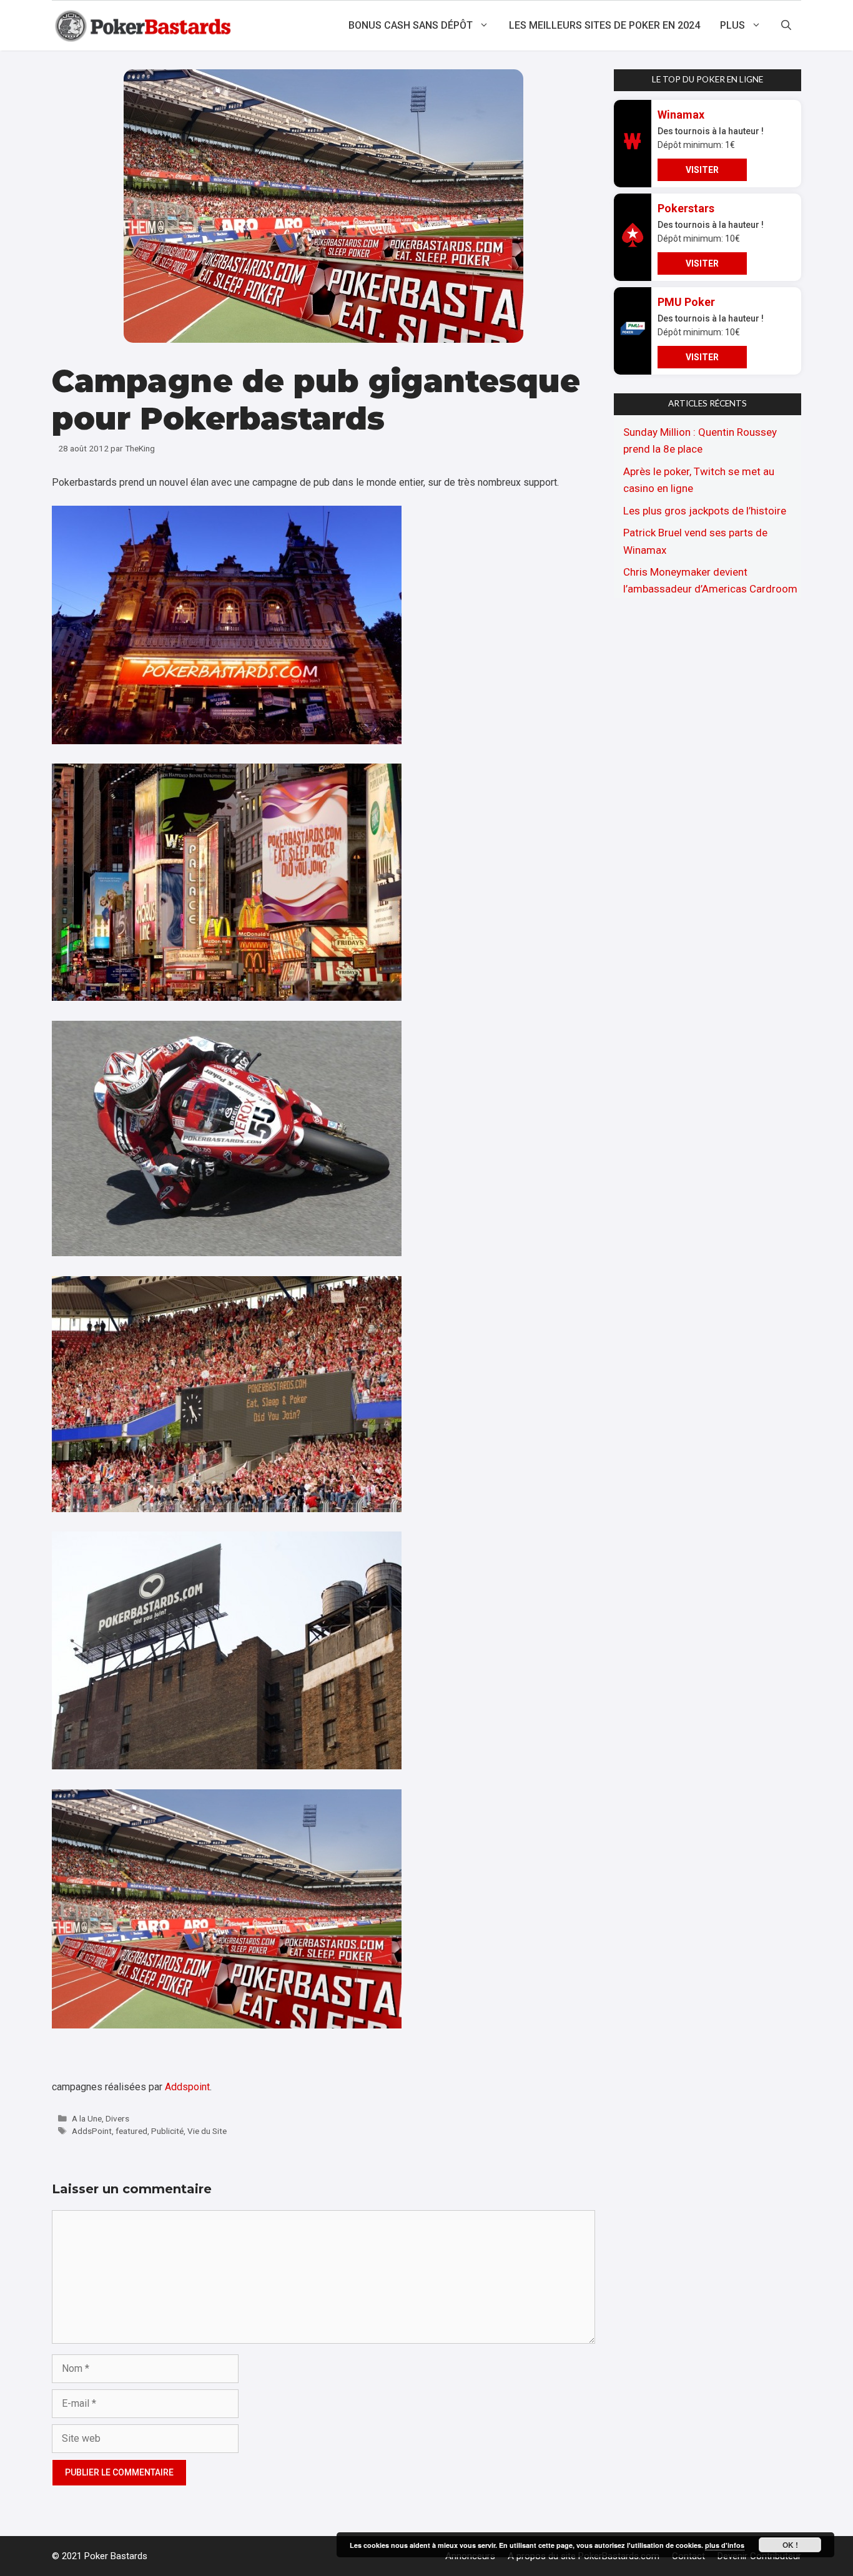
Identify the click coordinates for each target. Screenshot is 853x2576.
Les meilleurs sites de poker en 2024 (604, 25)
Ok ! (790, 2545)
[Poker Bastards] (145, 26)
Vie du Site (207, 2131)
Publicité (167, 2131)
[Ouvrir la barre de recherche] (786, 26)
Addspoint (187, 2087)
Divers (117, 2118)
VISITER (702, 170)
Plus (732, 25)
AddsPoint (92, 2131)
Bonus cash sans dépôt (411, 25)
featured (131, 2131)
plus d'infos (725, 2545)
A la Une (87, 2118)
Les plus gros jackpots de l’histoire (705, 511)
